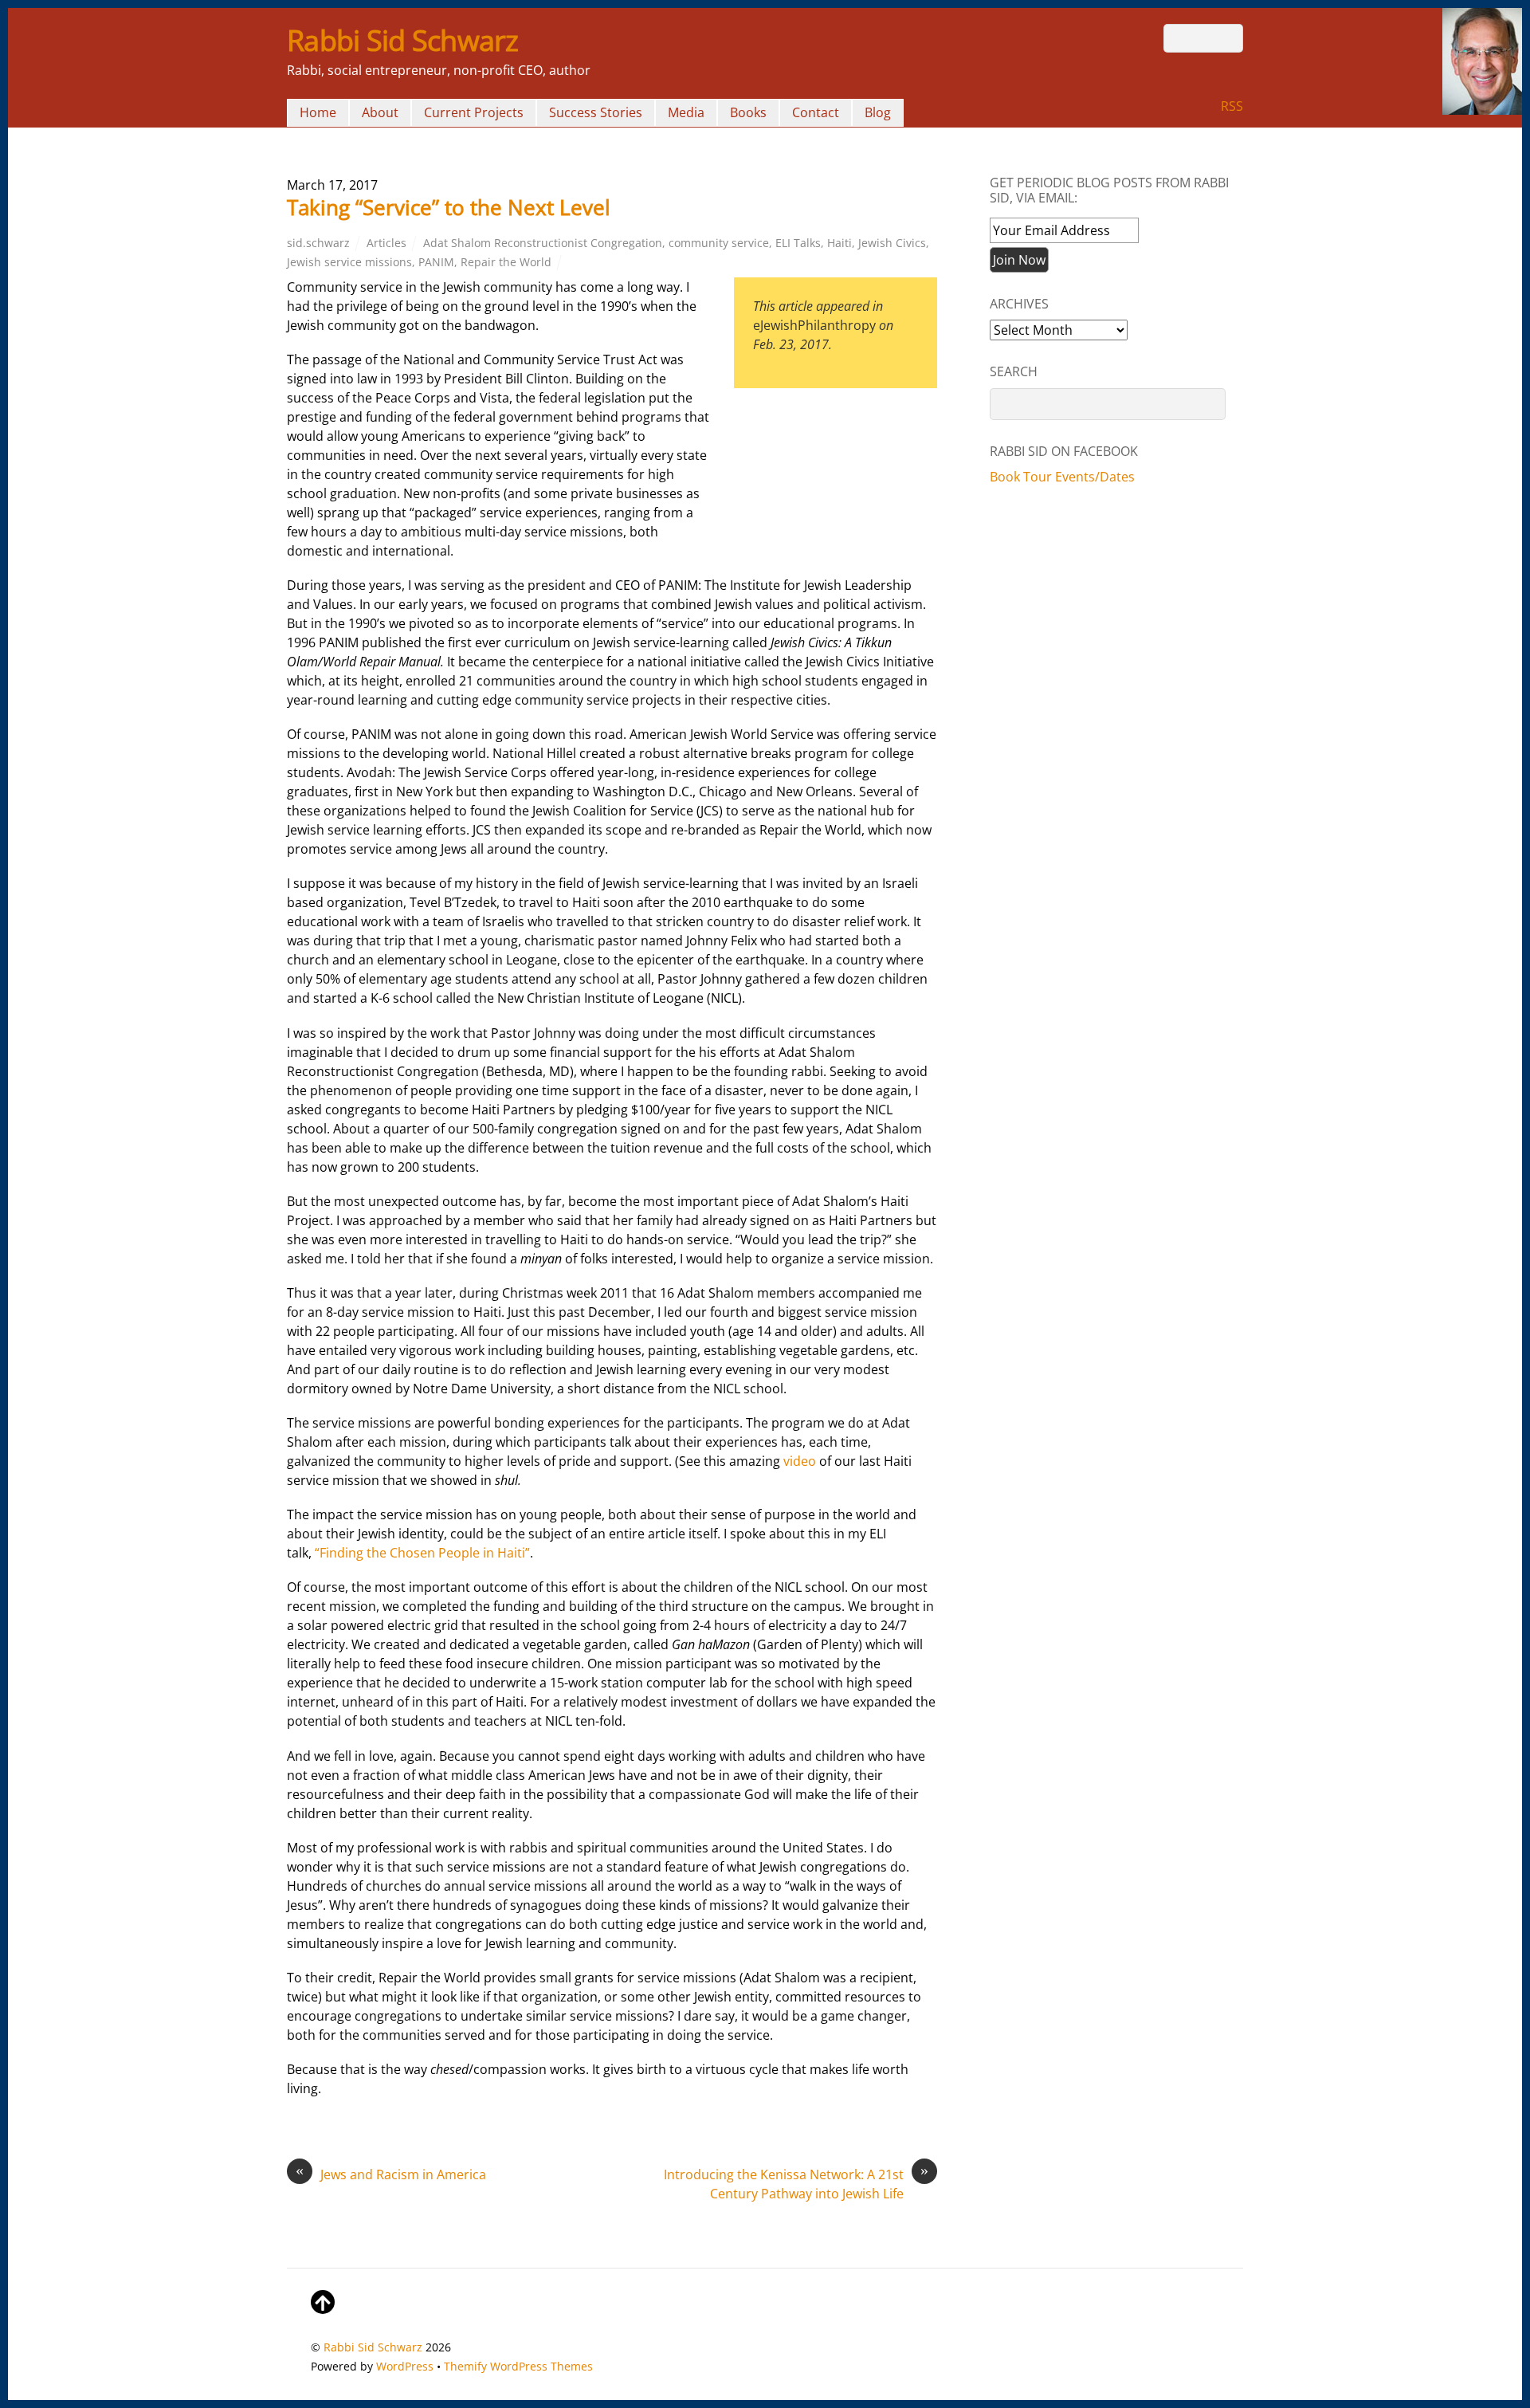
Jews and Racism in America (391, 2174)
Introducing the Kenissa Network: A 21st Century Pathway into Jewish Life (796, 2184)
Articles (386, 243)
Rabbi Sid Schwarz (373, 2347)
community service (719, 243)
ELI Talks (798, 243)
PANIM (436, 262)
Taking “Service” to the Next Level (449, 207)
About (380, 112)
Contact (816, 112)
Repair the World (506, 262)
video (800, 1461)
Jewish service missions (349, 262)
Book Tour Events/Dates (1062, 477)
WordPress (405, 2366)
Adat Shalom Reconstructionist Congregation (543, 243)
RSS (1232, 106)
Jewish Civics (892, 243)
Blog (878, 112)
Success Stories (596, 112)
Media (686, 112)
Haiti (840, 243)
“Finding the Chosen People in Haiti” (422, 1553)
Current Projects (474, 112)
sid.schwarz (318, 243)
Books (748, 112)
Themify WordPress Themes (518, 2366)
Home (318, 112)
